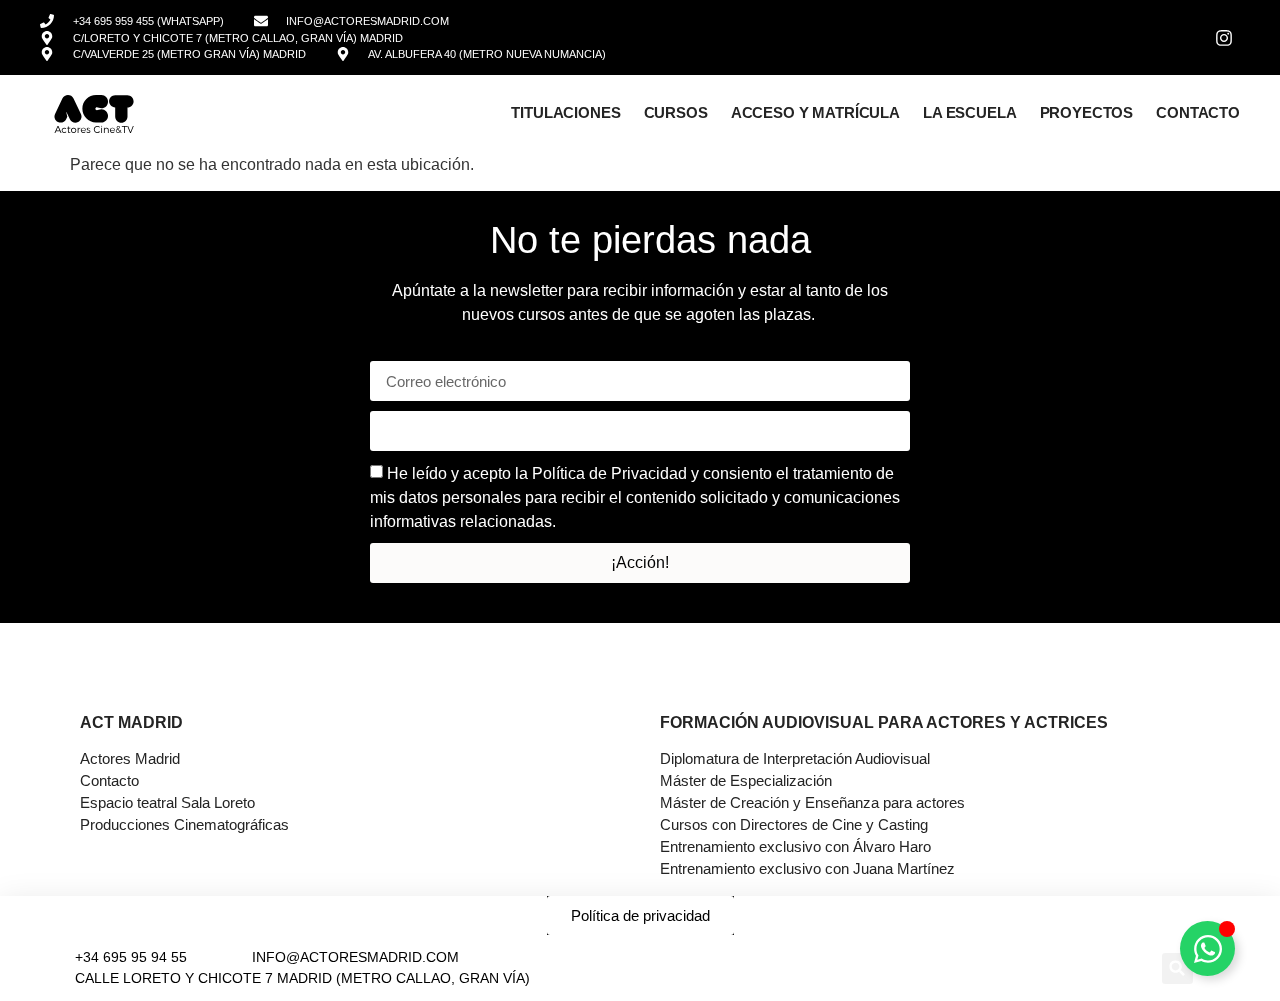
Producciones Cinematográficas (184, 824)
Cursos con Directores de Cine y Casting (794, 824)
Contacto (1198, 112)
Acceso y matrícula (815, 112)
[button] (1177, 968)
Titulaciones (565, 112)
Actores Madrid (130, 758)
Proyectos (1087, 112)
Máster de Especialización (746, 780)
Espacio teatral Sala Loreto (167, 802)
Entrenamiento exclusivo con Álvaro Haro (795, 846)
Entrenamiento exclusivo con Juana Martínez (807, 868)
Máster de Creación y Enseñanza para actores (812, 802)
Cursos (676, 112)
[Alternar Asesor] (1207, 948)
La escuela (970, 112)
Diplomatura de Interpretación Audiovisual (795, 758)
